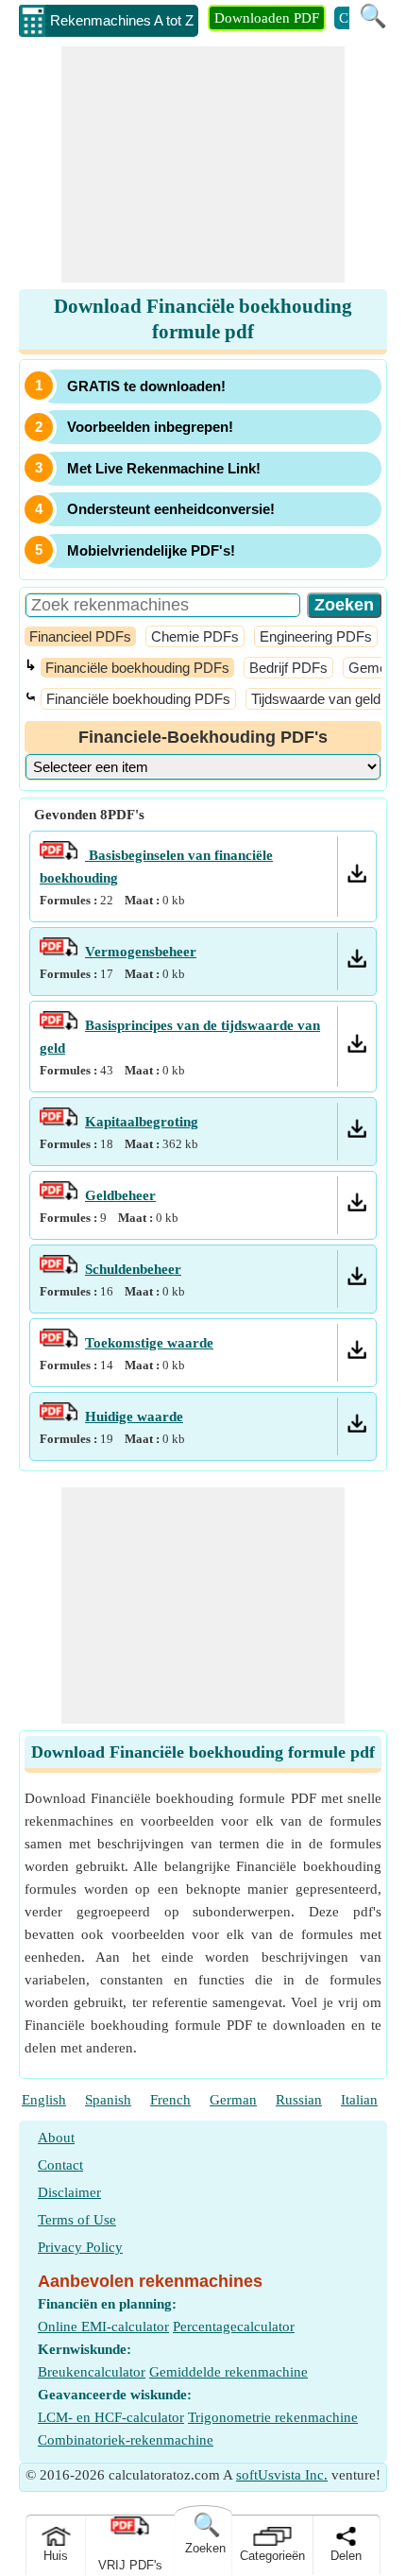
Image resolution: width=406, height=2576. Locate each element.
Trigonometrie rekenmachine (273, 2417)
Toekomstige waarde (149, 1343)
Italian (359, 2100)
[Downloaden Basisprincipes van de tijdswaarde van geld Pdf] (357, 1048)
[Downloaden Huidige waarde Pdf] (357, 1428)
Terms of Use (77, 2220)
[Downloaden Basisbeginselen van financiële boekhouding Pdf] (357, 878)
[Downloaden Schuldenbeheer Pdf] (357, 1280)
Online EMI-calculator (103, 2327)
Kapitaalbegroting (142, 1122)
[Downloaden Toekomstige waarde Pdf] (357, 1354)
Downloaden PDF (267, 18)
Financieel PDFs (80, 636)
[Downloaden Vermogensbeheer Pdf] (357, 963)
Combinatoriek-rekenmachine (126, 2440)
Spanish (108, 2100)
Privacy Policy (80, 2247)
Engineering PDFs (316, 636)
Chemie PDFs (195, 636)
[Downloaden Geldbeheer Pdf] (357, 1207)
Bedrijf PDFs (288, 668)
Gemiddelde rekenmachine (228, 2372)
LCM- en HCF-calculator (111, 2417)
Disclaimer (69, 2192)
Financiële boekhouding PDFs (137, 668)
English (44, 2100)
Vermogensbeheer (141, 952)
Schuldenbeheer (133, 1269)
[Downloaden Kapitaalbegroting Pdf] (357, 1133)
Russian (299, 2100)
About (56, 2138)
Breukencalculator (92, 2372)
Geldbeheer (120, 1195)
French (170, 2100)
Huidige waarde (134, 1417)
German (233, 2100)
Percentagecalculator (234, 2327)
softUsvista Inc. (282, 2475)
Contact (60, 2165)
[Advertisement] (203, 164)
